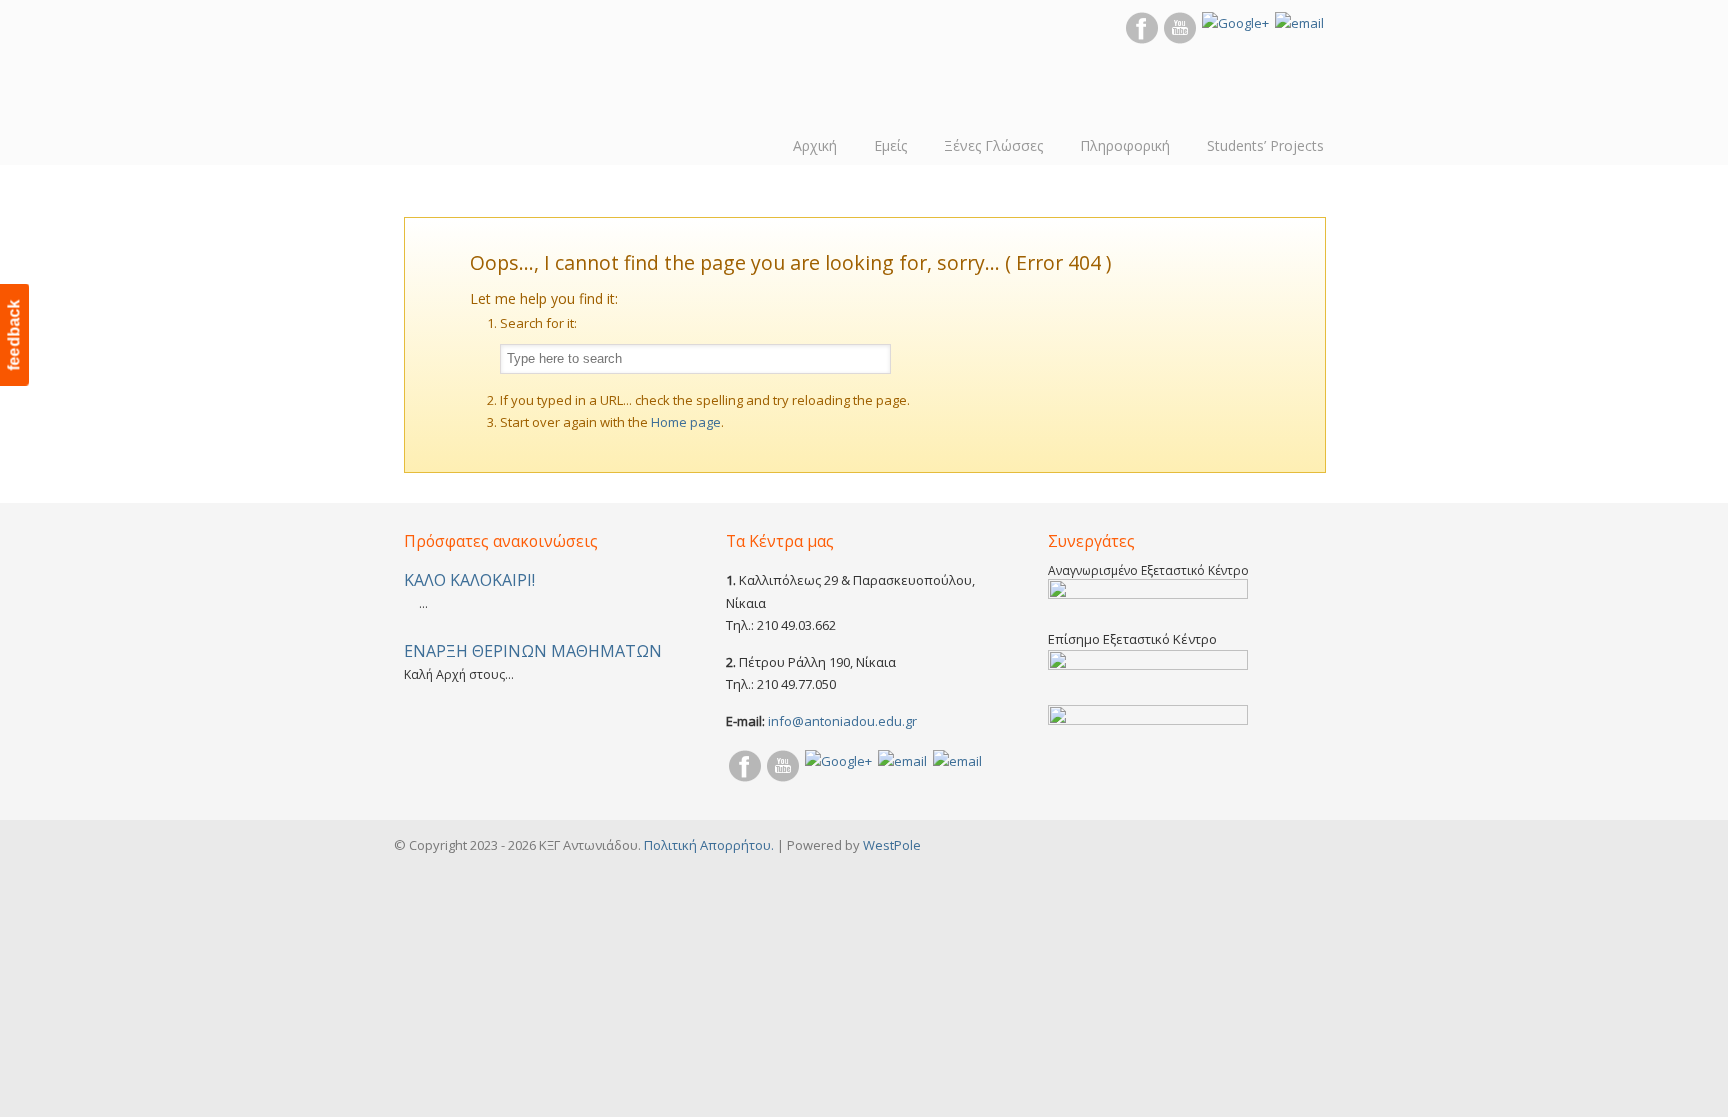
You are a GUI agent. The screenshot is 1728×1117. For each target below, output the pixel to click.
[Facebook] (1142, 39)
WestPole (892, 845)
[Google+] (1235, 23)
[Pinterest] (902, 761)
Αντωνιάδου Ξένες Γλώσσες (469, 80)
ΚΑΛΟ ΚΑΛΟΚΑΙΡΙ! (469, 580)
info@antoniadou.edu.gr (842, 721)
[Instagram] (1299, 23)
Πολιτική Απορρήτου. (709, 845)
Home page (686, 422)
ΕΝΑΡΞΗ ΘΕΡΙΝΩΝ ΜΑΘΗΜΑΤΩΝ (533, 651)
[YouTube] (1180, 39)
